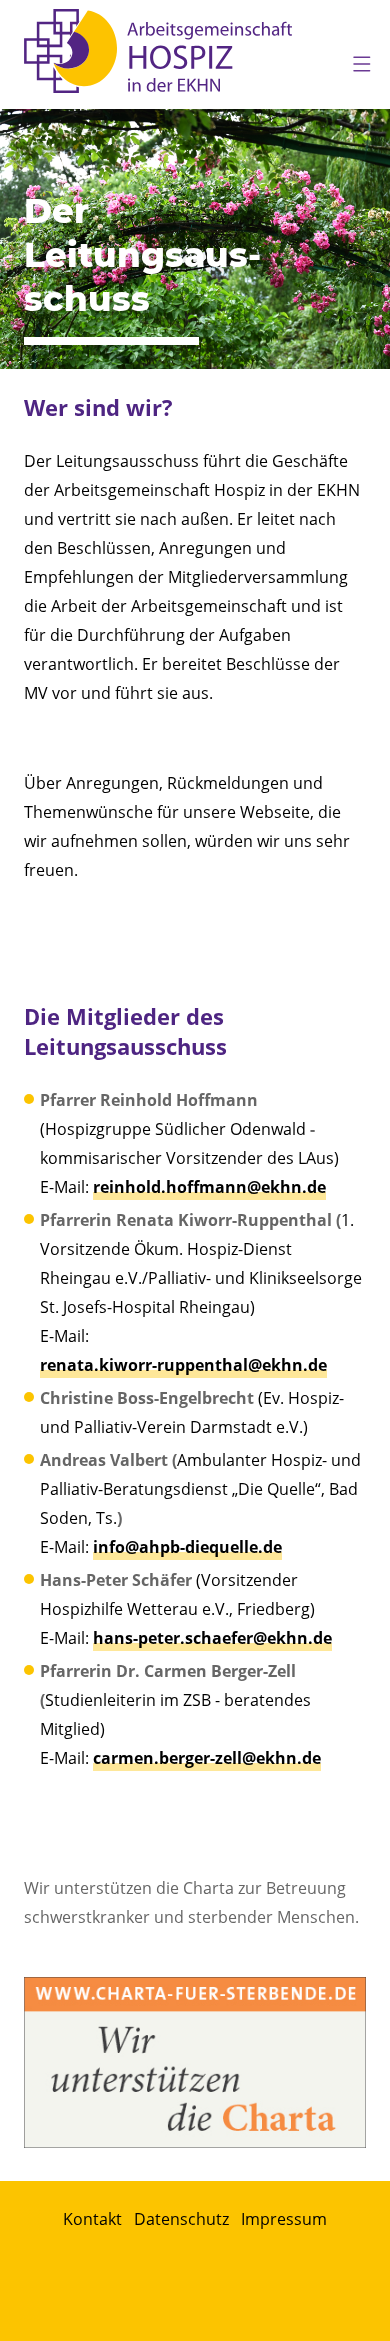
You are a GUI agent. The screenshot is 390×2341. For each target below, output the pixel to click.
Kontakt (92, 2219)
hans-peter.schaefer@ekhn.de (212, 1638)
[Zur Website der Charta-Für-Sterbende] (195, 2062)
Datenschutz (181, 2219)
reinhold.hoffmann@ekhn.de (209, 1187)
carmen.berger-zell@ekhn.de (207, 1758)
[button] (354, 60)
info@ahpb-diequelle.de (187, 1547)
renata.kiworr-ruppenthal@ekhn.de (183, 1365)
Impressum (284, 2219)
